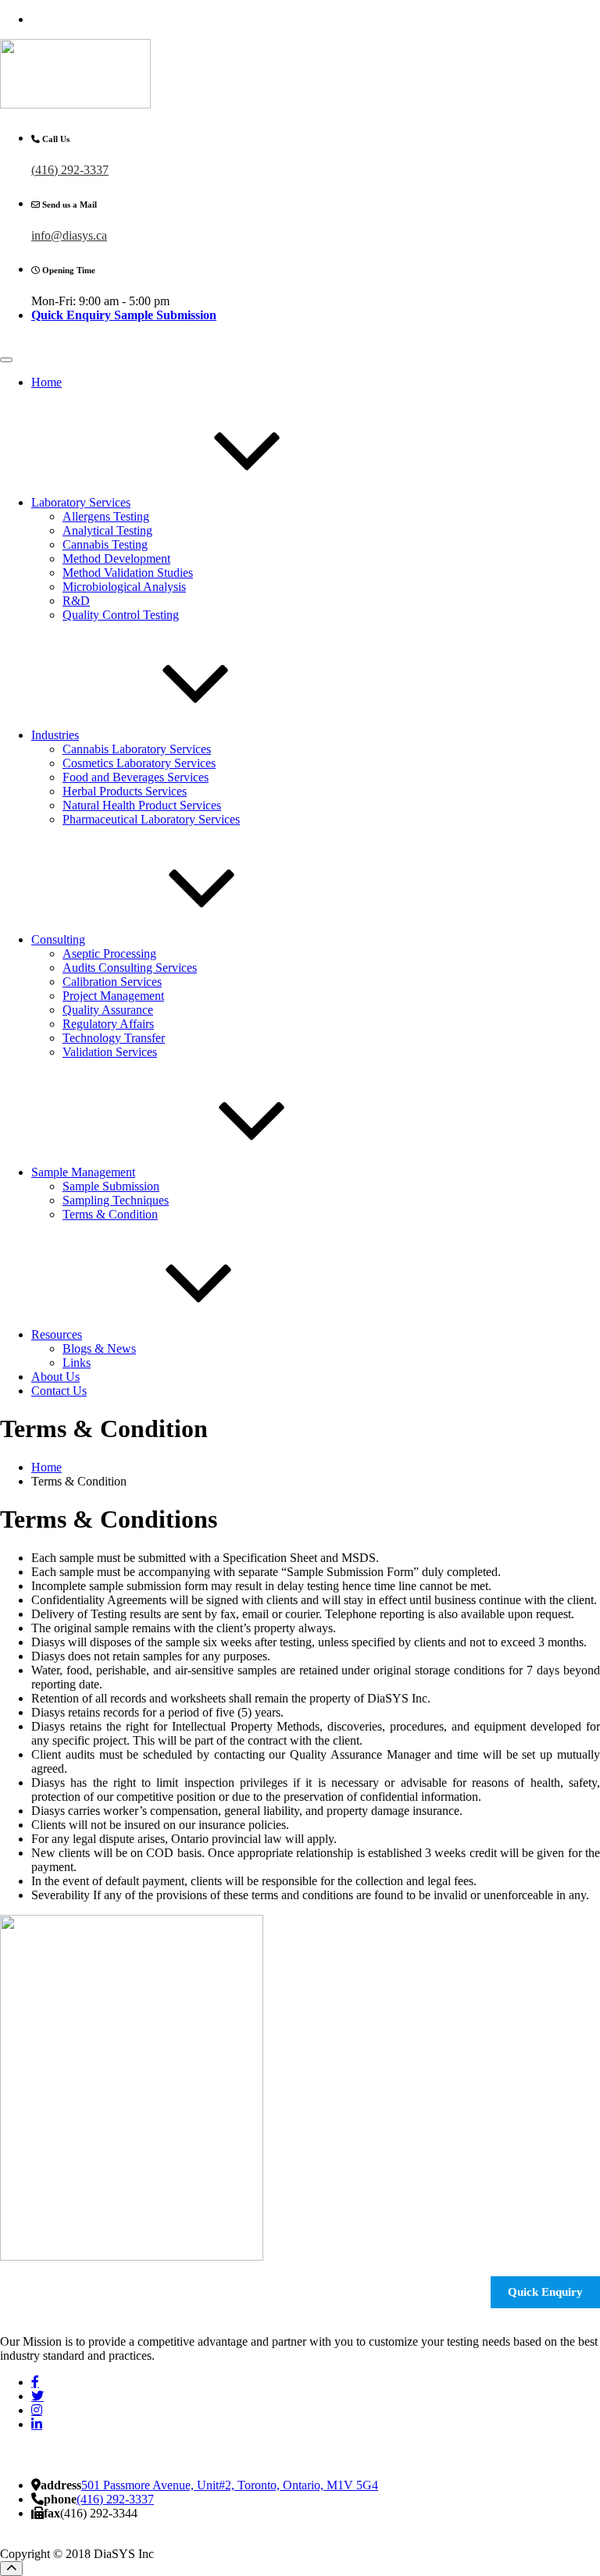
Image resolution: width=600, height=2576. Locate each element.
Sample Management (83, 1172)
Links (77, 1363)
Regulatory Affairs (108, 1024)
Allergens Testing (106, 516)
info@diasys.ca (69, 235)
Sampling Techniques (116, 1200)
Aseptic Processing (109, 954)
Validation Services (110, 1052)
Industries (55, 735)
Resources (57, 1334)
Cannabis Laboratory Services (137, 749)
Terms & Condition (110, 1214)
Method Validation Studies (128, 573)
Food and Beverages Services (136, 777)
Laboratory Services (81, 502)
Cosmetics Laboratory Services (139, 763)
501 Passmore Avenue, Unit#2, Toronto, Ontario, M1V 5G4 (230, 2485)
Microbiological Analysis (124, 587)
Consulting (58, 939)
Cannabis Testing (105, 544)
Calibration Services (112, 982)
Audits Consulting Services (130, 968)
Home (46, 382)
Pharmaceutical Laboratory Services (151, 819)
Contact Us (59, 1391)
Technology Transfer (114, 1038)
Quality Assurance (108, 1010)
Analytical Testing (107, 530)
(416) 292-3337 (70, 170)
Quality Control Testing (121, 615)
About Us (55, 1377)
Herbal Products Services (125, 791)
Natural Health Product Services (142, 805)
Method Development (116, 559)
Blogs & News (99, 1348)
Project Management (113, 996)
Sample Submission (111, 1186)
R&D (76, 601)
